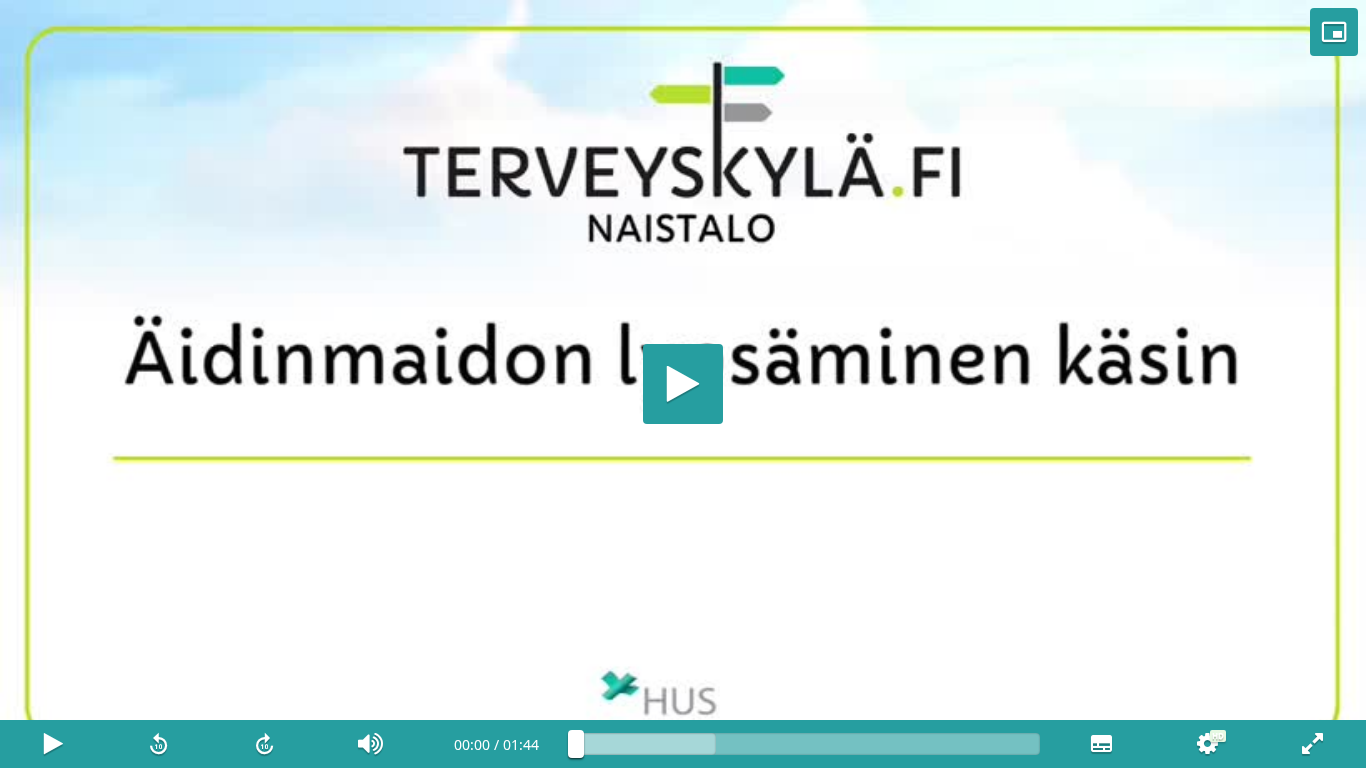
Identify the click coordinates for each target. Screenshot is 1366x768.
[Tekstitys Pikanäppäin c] (1101, 744)
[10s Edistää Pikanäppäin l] (265, 744)
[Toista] (683, 384)
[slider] (808, 744)
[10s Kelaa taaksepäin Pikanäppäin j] (159, 744)
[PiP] (1334, 32)
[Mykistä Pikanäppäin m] (371, 744)
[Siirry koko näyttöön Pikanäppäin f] (1313, 744)
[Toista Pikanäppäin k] (53, 744)
